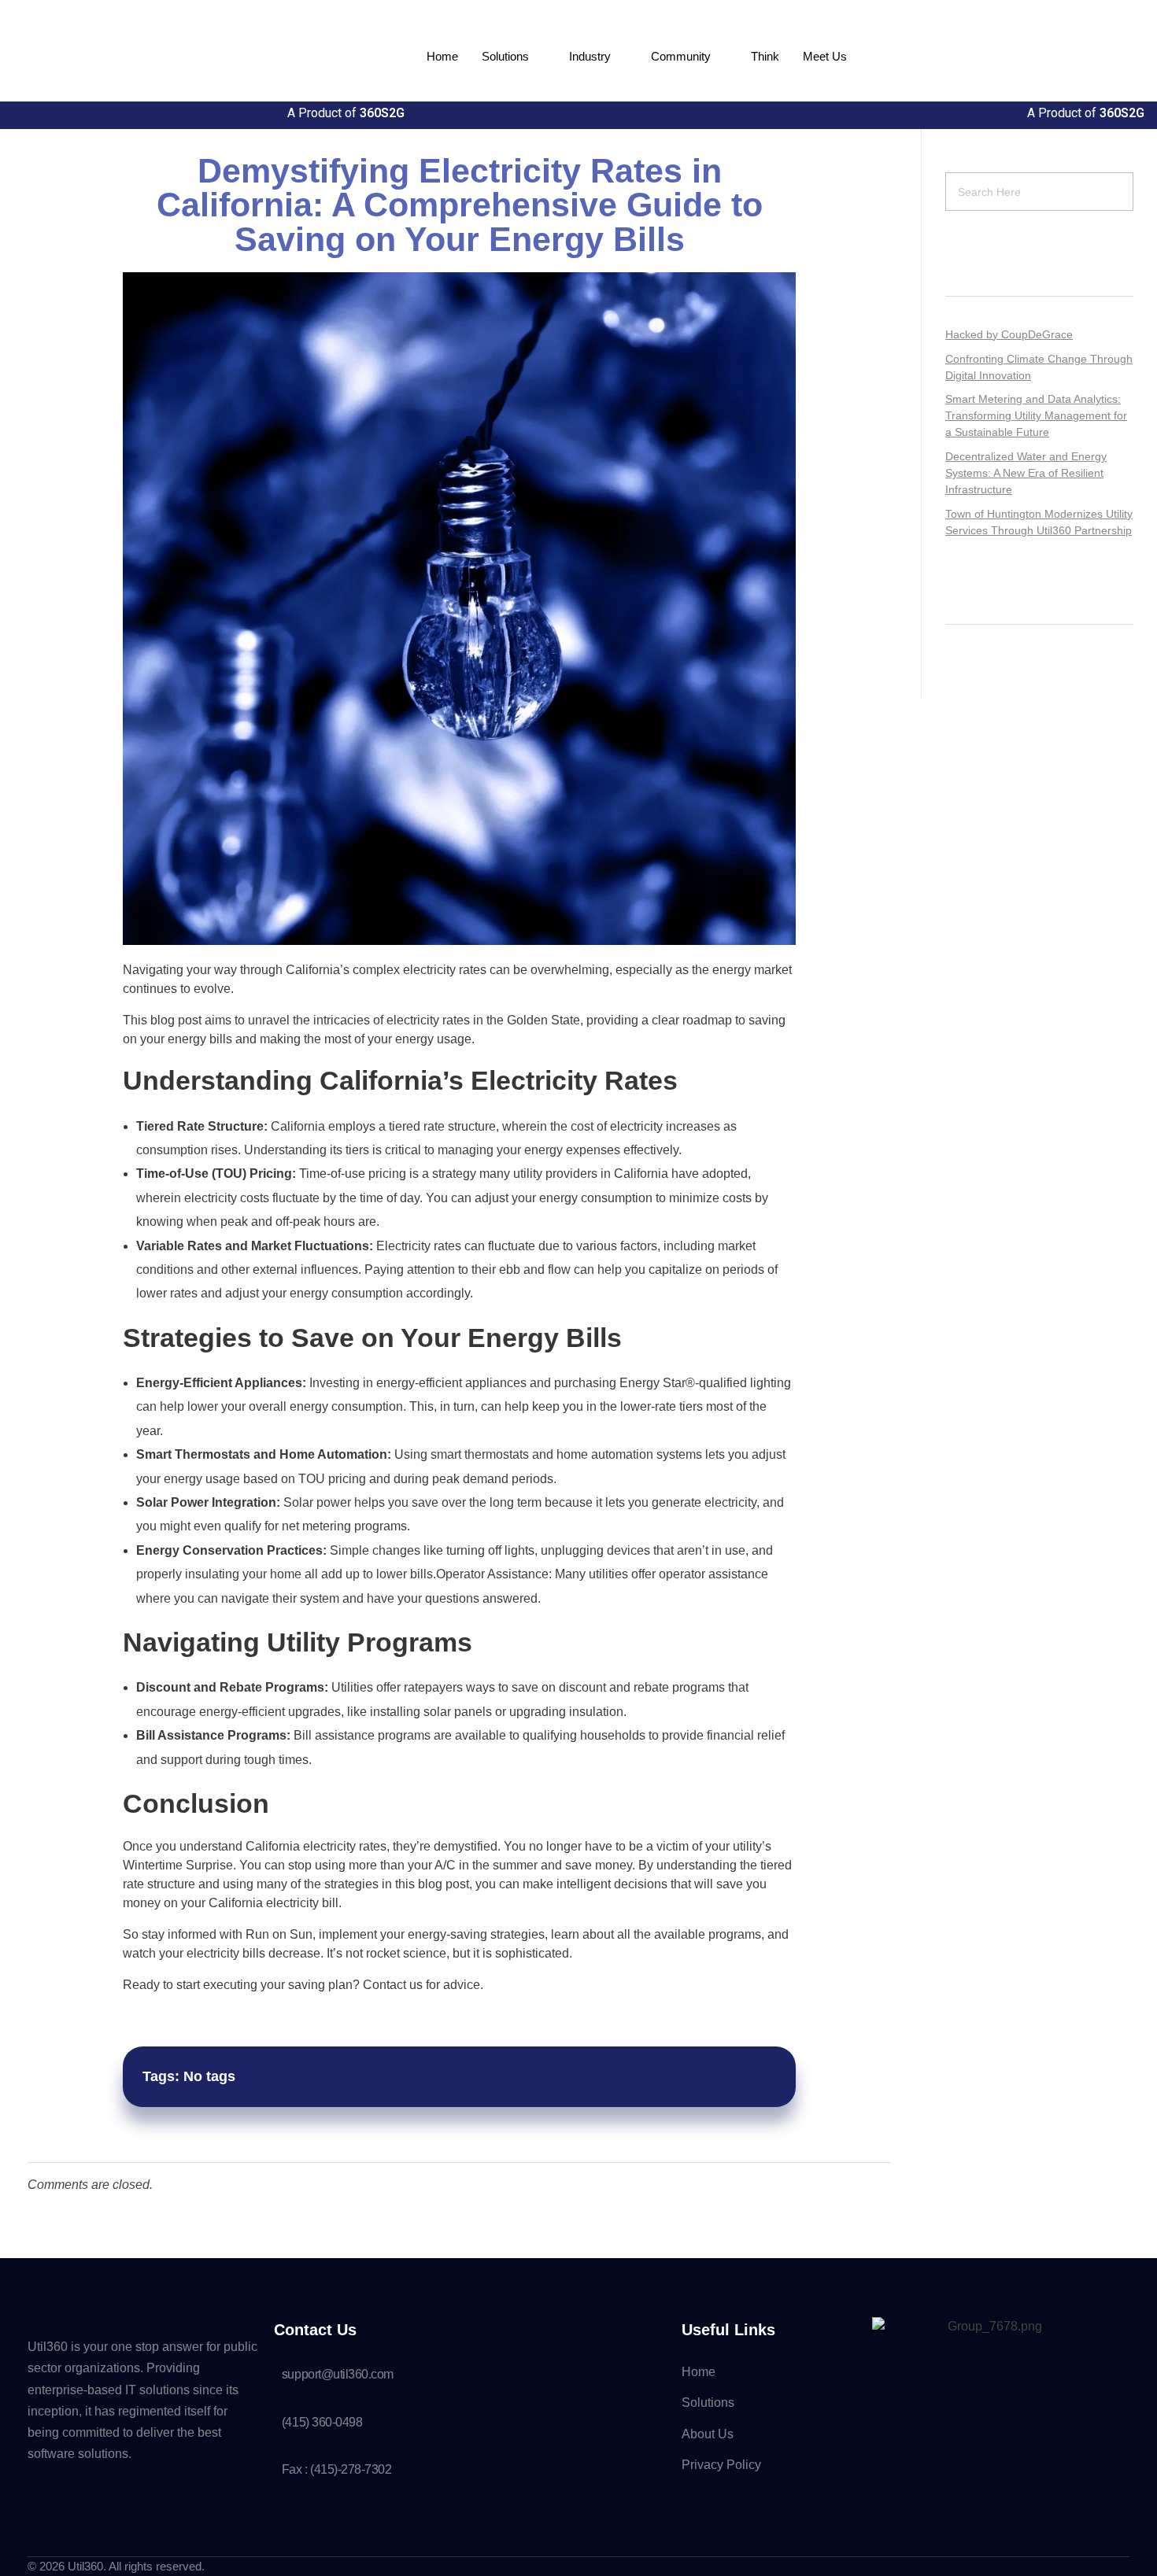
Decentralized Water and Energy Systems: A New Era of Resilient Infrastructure (1026, 473)
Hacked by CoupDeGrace (1009, 334)
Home (442, 56)
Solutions (505, 56)
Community (681, 56)
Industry (590, 56)
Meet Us (825, 56)
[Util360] (165, 54)
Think (765, 56)
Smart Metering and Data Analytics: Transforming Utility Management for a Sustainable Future (1036, 415)
